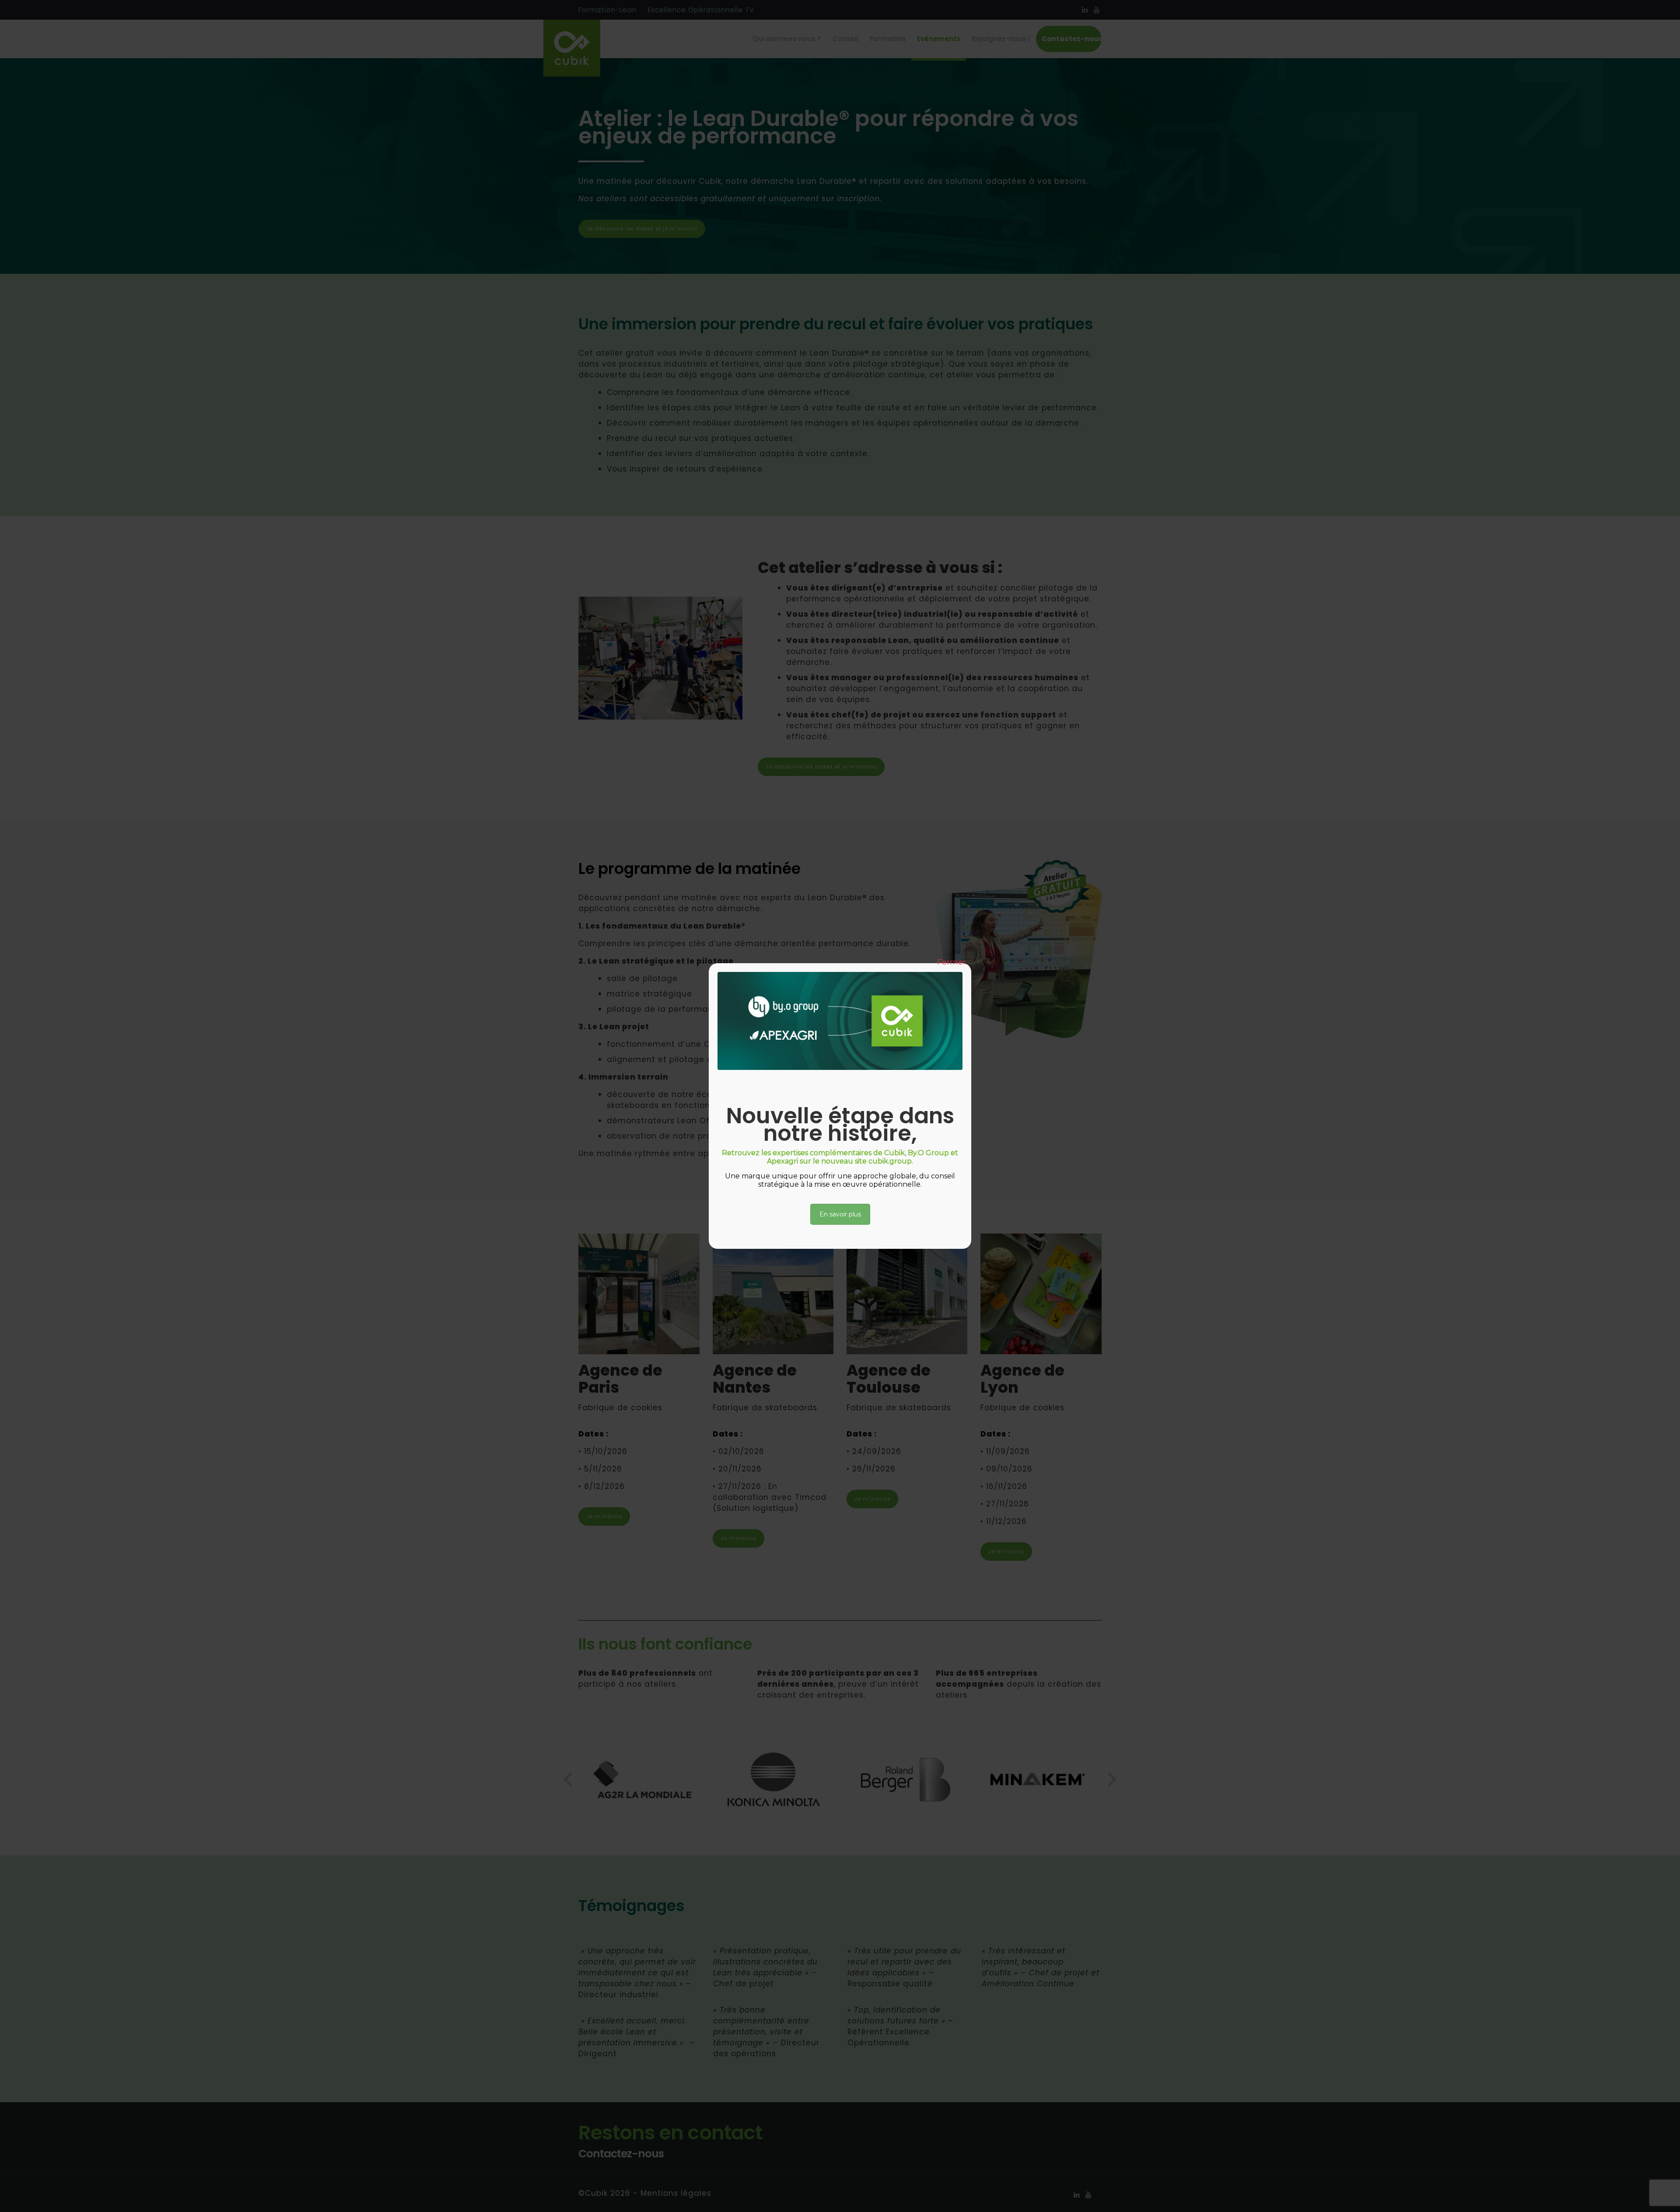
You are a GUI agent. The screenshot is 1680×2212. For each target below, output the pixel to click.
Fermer (952, 962)
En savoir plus (840, 1214)
